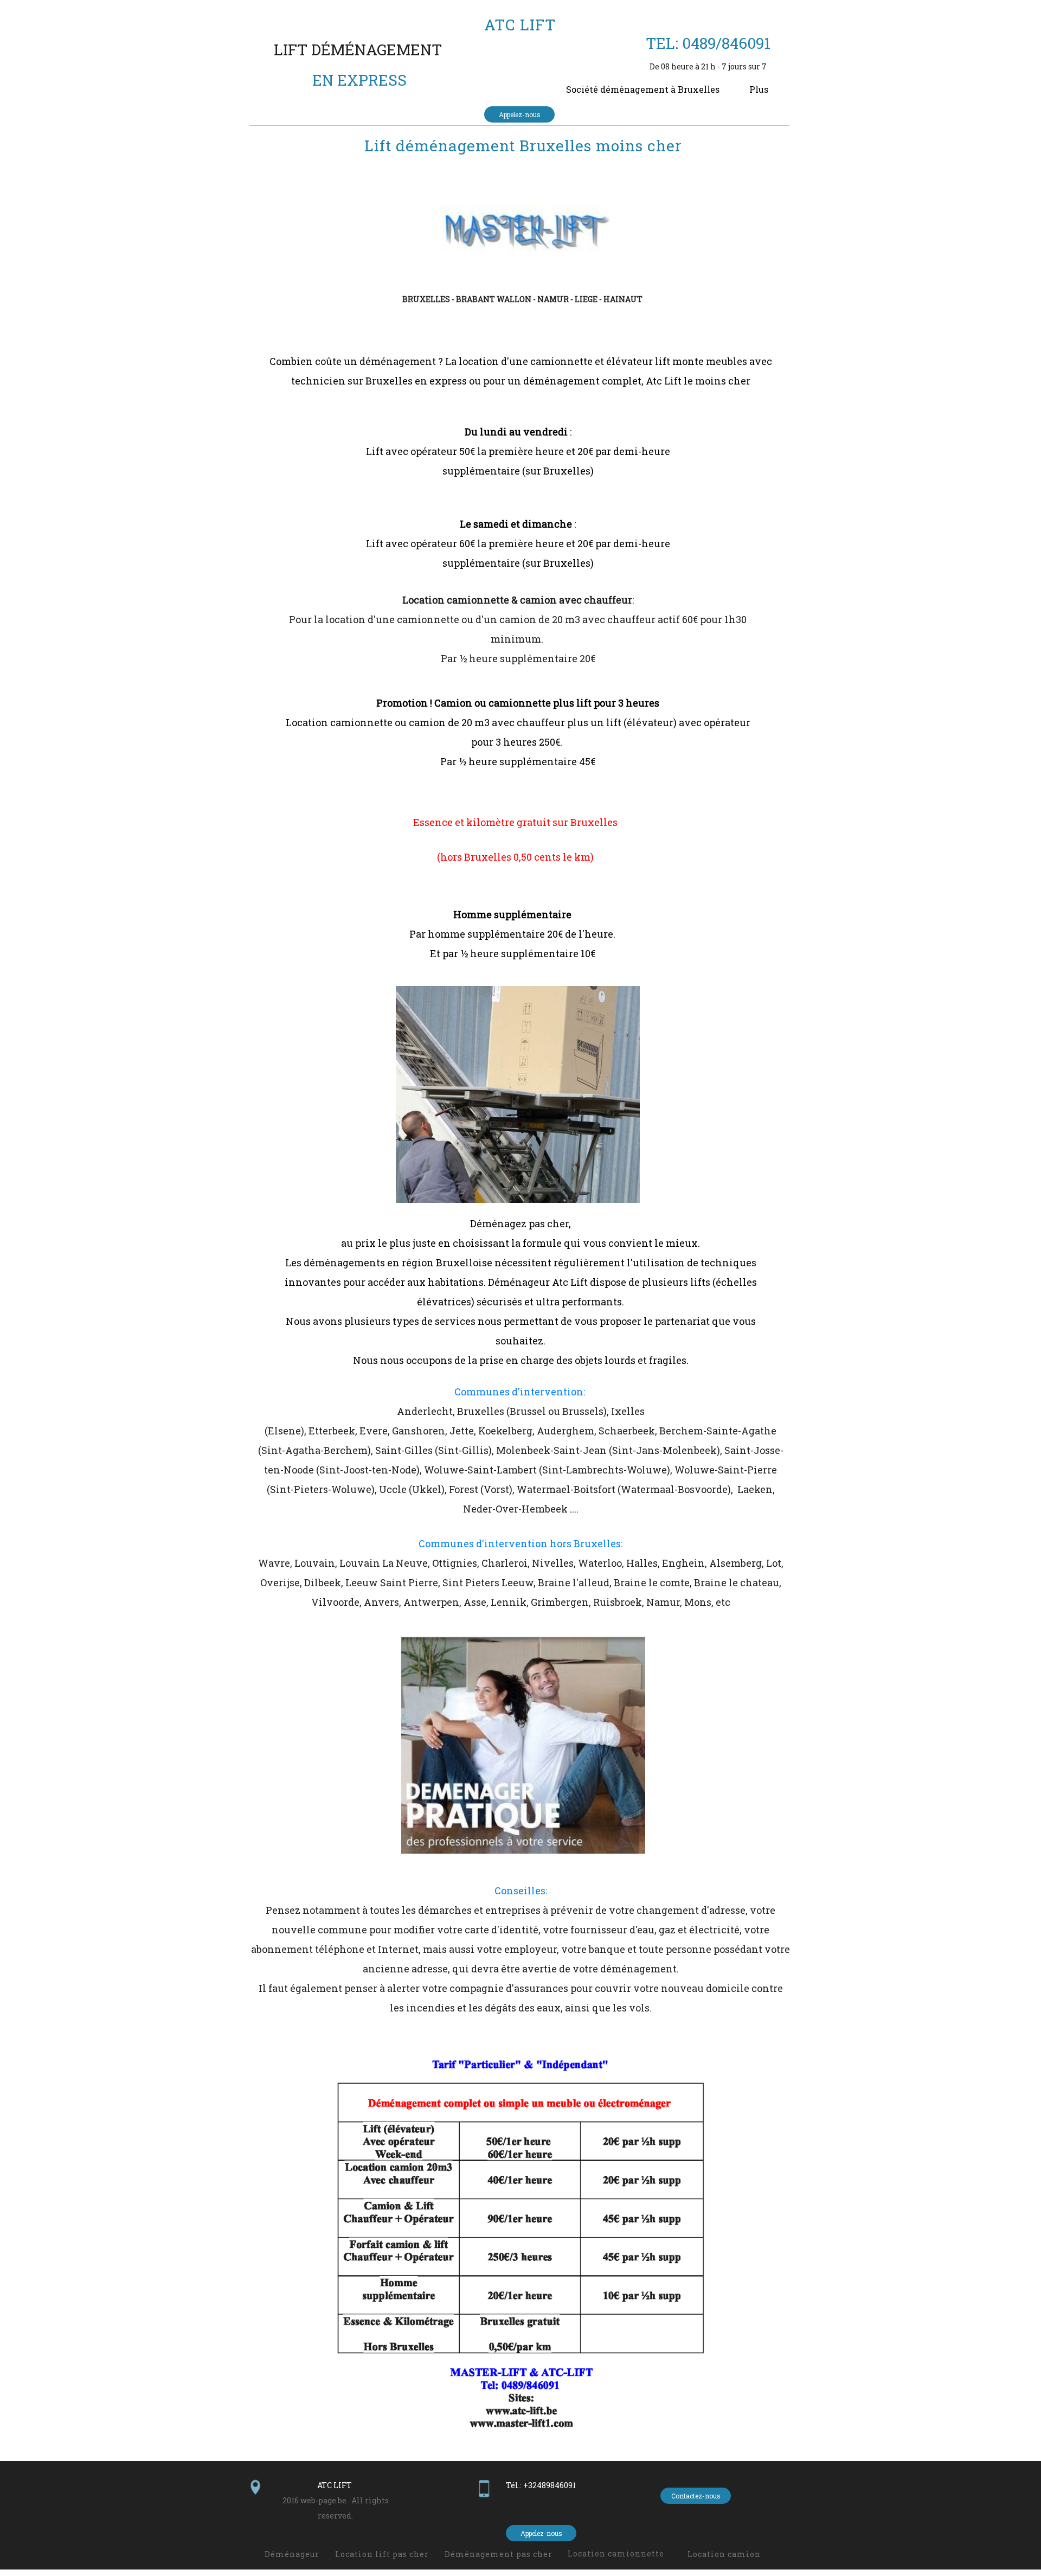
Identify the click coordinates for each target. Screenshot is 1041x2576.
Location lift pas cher (382, 2554)
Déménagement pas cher (499, 2554)
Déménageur (292, 2554)
